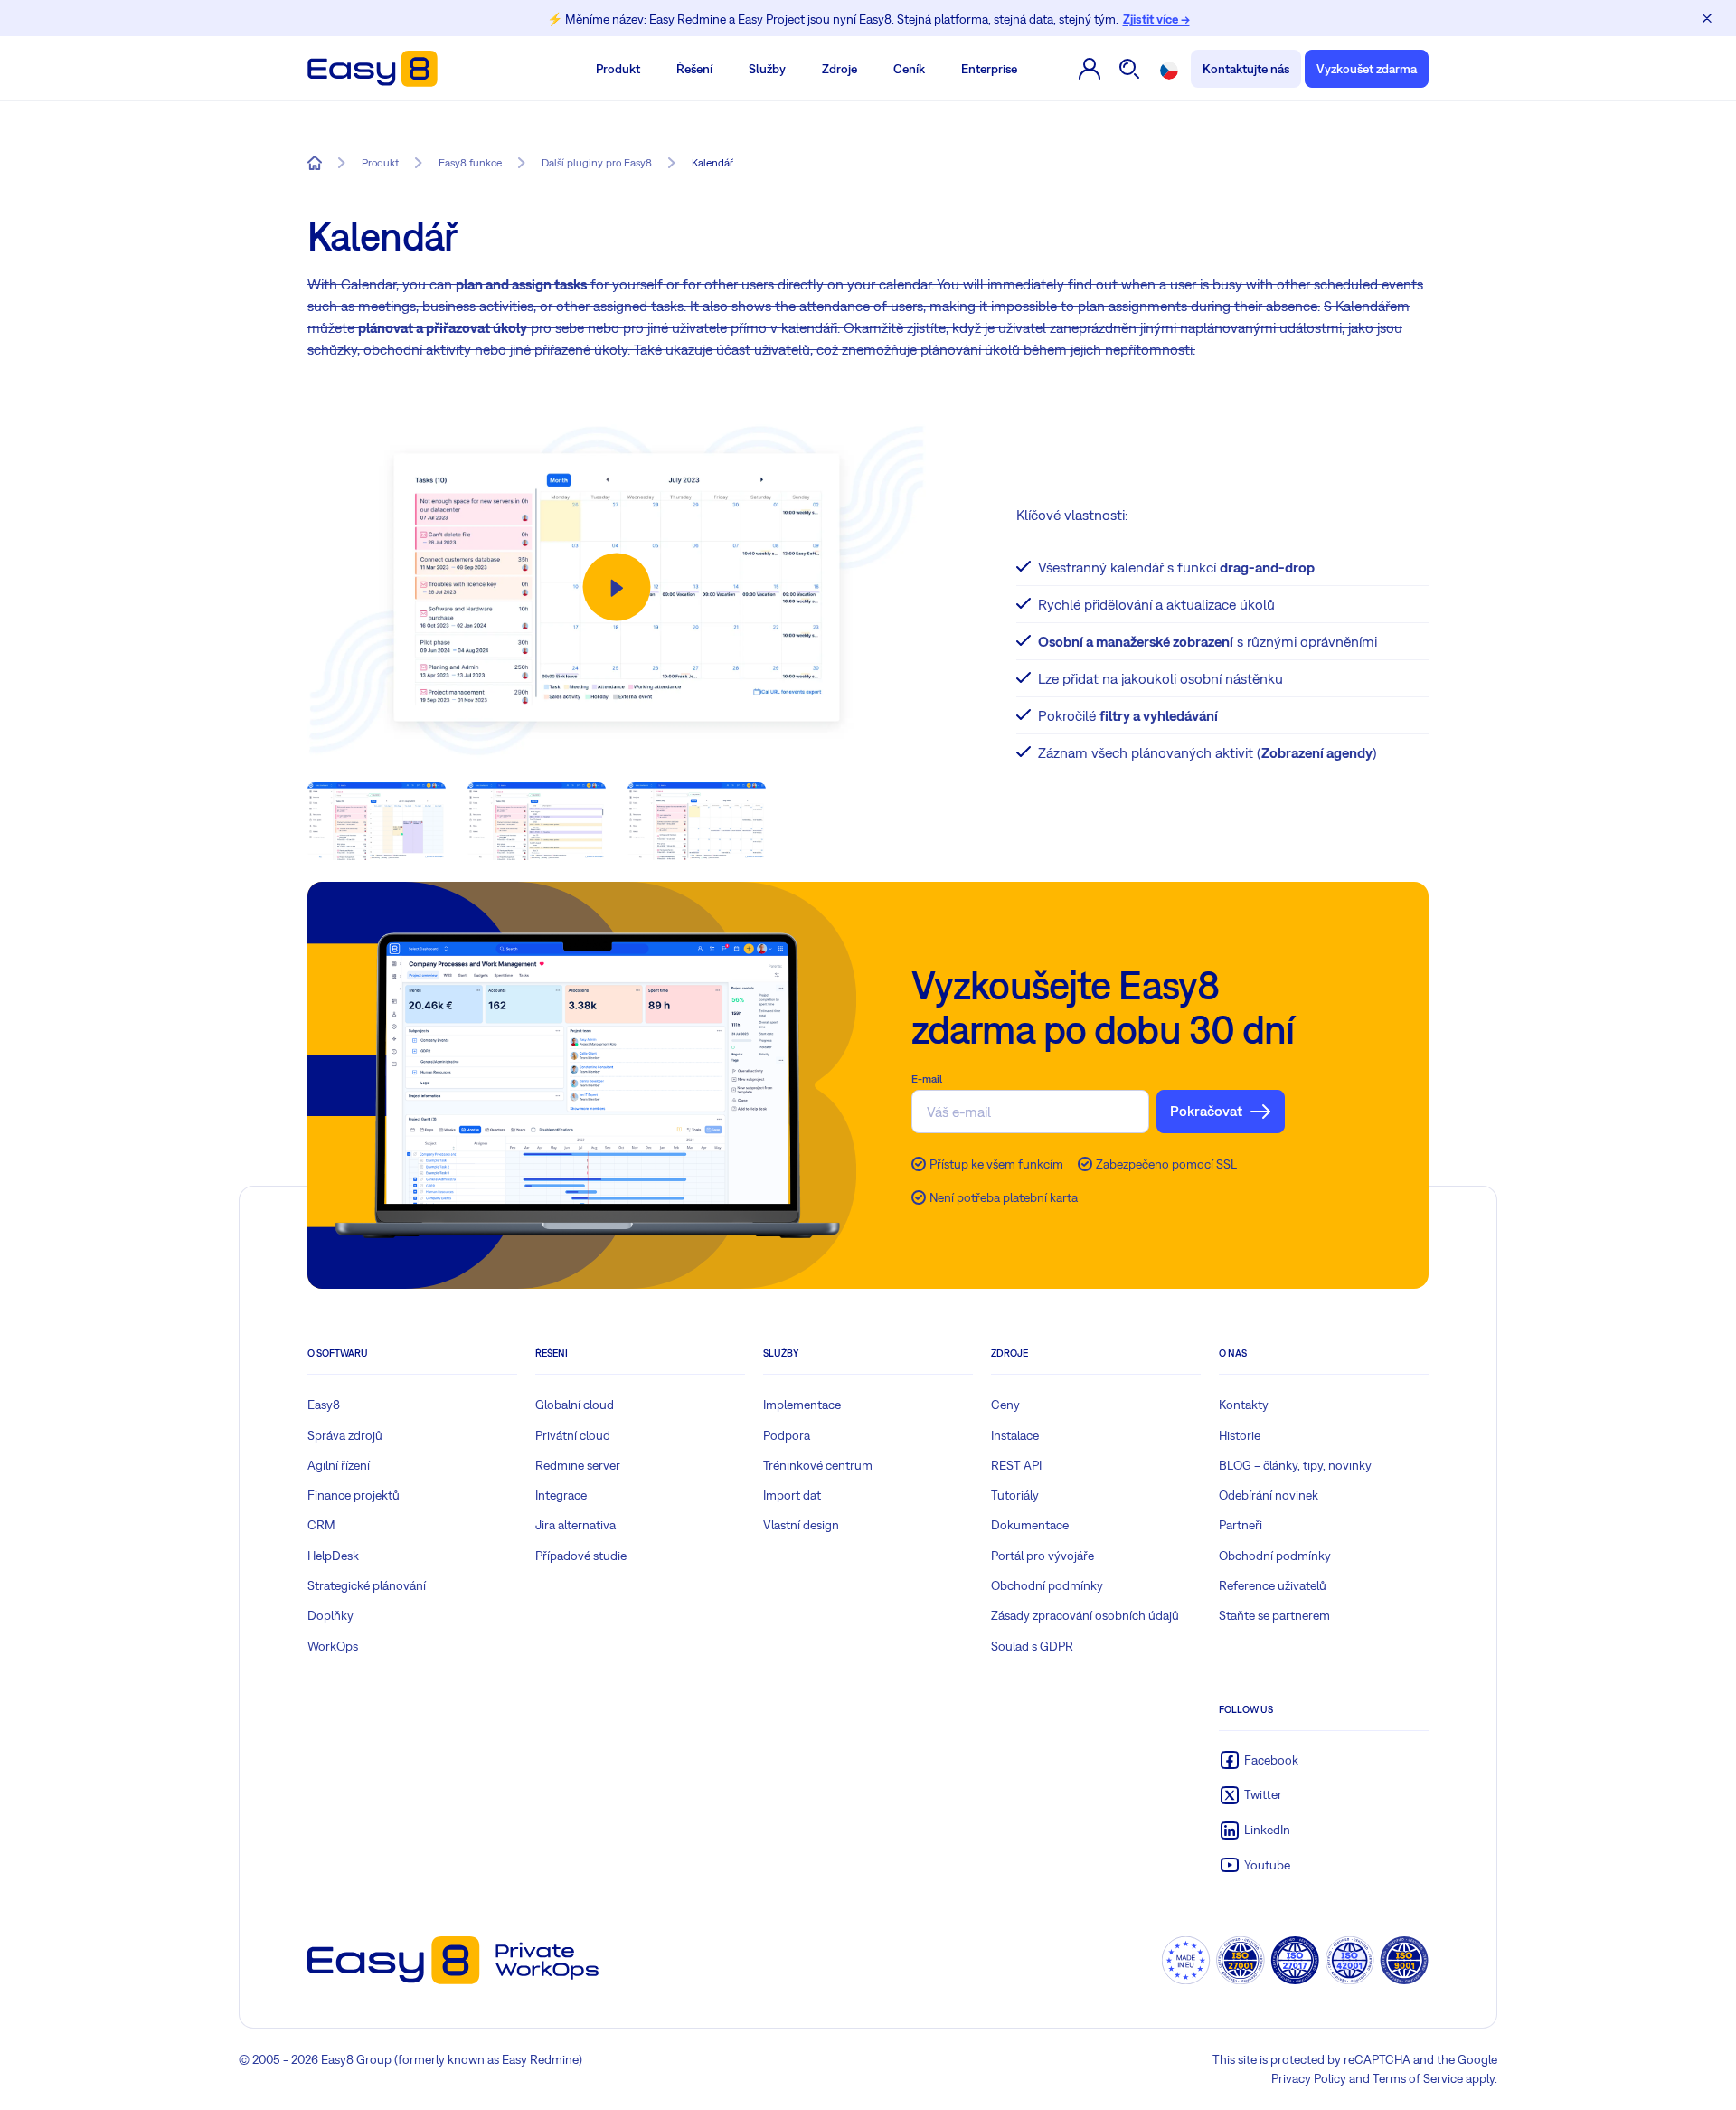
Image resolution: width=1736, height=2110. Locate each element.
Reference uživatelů (1273, 1585)
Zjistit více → (1156, 19)
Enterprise (989, 69)
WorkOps (333, 1646)
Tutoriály (1015, 1495)
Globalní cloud (575, 1405)
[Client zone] (1090, 69)
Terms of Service (1418, 2078)
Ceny (1005, 1405)
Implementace (802, 1405)
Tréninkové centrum (818, 1465)
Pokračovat (1206, 1111)
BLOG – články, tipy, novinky (1295, 1465)
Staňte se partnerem (1274, 1615)
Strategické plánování (367, 1585)
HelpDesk (333, 1556)
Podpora (787, 1435)
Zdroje (840, 69)
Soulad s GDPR (1032, 1646)
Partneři (1241, 1525)
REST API (1016, 1465)
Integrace (561, 1495)
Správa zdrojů (345, 1435)
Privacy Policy (1309, 2078)
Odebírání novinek (1269, 1495)
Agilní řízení (339, 1465)
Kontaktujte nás (1246, 69)
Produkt (618, 69)
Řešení (694, 69)
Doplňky (330, 1615)
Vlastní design (801, 1525)
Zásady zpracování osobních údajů (1085, 1615)
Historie (1240, 1435)
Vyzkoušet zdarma (1367, 69)
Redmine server (578, 1465)
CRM (321, 1525)
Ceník (909, 69)
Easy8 (324, 1405)
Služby (767, 69)
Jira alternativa (576, 1525)
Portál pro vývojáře (1043, 1556)
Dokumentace (1030, 1525)
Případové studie (581, 1556)
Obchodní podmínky (1047, 1585)
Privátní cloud (573, 1435)
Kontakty (1244, 1405)
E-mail (927, 1079)
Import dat (792, 1495)
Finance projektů (354, 1495)
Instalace (1015, 1435)
